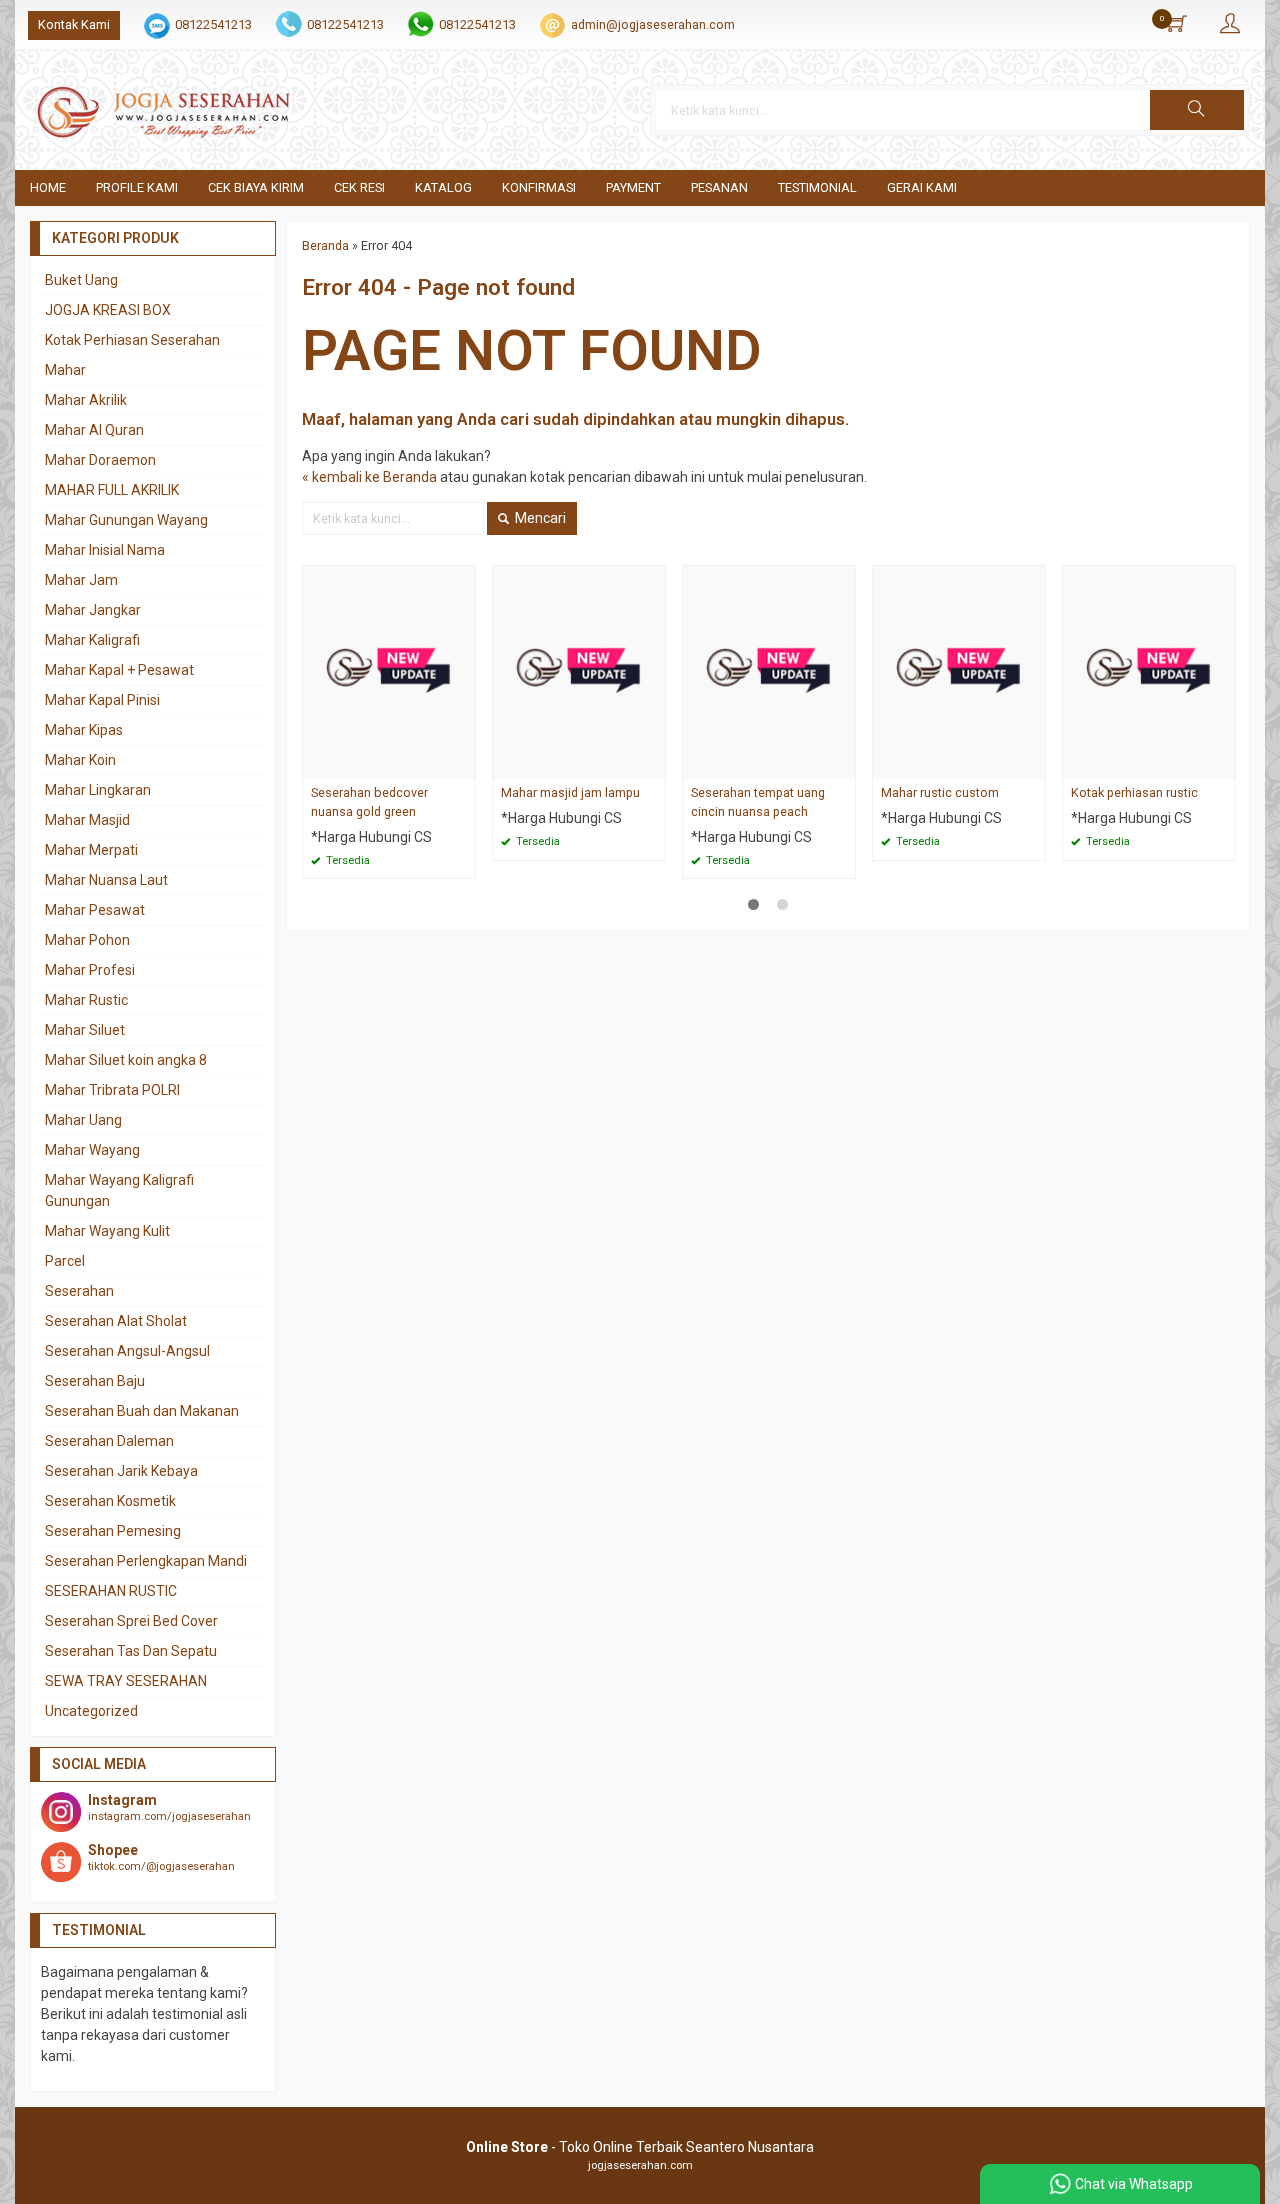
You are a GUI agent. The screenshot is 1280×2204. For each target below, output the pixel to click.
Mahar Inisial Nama (105, 550)
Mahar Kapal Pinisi (102, 700)
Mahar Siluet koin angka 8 (126, 1060)
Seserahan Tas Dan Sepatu (131, 1651)
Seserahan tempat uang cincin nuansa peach (758, 802)
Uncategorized (91, 1711)
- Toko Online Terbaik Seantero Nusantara (640, 2147)
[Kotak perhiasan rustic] (1149, 671)
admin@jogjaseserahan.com (653, 24)
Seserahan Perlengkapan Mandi (146, 1561)
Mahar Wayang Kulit (107, 1231)
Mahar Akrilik (86, 400)
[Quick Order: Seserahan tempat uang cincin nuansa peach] (843, 763)
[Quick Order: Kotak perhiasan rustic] (1223, 763)
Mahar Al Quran (94, 430)
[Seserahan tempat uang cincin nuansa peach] (769, 671)
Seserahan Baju (95, 1381)
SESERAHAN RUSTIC (111, 1591)
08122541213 (213, 24)
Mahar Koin (80, 760)
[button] (1197, 110)
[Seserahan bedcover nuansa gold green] (389, 671)
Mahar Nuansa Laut (106, 880)
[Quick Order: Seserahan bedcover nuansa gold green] (463, 763)
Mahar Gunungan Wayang (126, 520)
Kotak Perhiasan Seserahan (132, 340)
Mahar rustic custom (940, 792)
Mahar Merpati (91, 850)
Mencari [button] (539, 518)
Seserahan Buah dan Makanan (142, 1411)
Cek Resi (359, 187)
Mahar (65, 370)
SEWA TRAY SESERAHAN (126, 1681)
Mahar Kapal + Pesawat (119, 670)
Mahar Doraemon (100, 460)
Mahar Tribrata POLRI (112, 1090)
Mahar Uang (83, 1120)
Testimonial (817, 187)
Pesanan (719, 187)
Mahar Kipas (84, 730)
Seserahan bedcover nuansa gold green (369, 802)
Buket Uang (81, 280)
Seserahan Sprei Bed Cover (131, 1621)
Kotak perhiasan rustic (1134, 792)
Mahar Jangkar (93, 610)
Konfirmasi (539, 187)
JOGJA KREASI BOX (108, 310)
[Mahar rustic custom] (959, 671)
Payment (633, 187)
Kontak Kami (74, 24)
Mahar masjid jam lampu (570, 792)
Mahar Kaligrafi (92, 640)
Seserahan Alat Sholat (116, 1321)
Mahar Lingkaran (98, 790)
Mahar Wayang (92, 1150)
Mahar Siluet (85, 1030)
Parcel (65, 1261)
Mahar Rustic (86, 1000)
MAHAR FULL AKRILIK (112, 490)
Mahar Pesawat (95, 910)
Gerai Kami (922, 187)
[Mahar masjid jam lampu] (579, 671)
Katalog (443, 187)
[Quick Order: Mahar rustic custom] (1033, 763)
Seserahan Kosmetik (110, 1501)
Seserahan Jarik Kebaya (121, 1471)
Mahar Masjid (87, 820)
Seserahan (79, 1291)
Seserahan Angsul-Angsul (127, 1351)
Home (48, 187)
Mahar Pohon (87, 940)
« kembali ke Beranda (369, 477)
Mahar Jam (81, 580)
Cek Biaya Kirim (256, 187)
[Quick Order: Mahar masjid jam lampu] (653, 763)
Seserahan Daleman (109, 1441)
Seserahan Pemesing (113, 1531)
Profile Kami (137, 187)
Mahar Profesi (90, 970)
